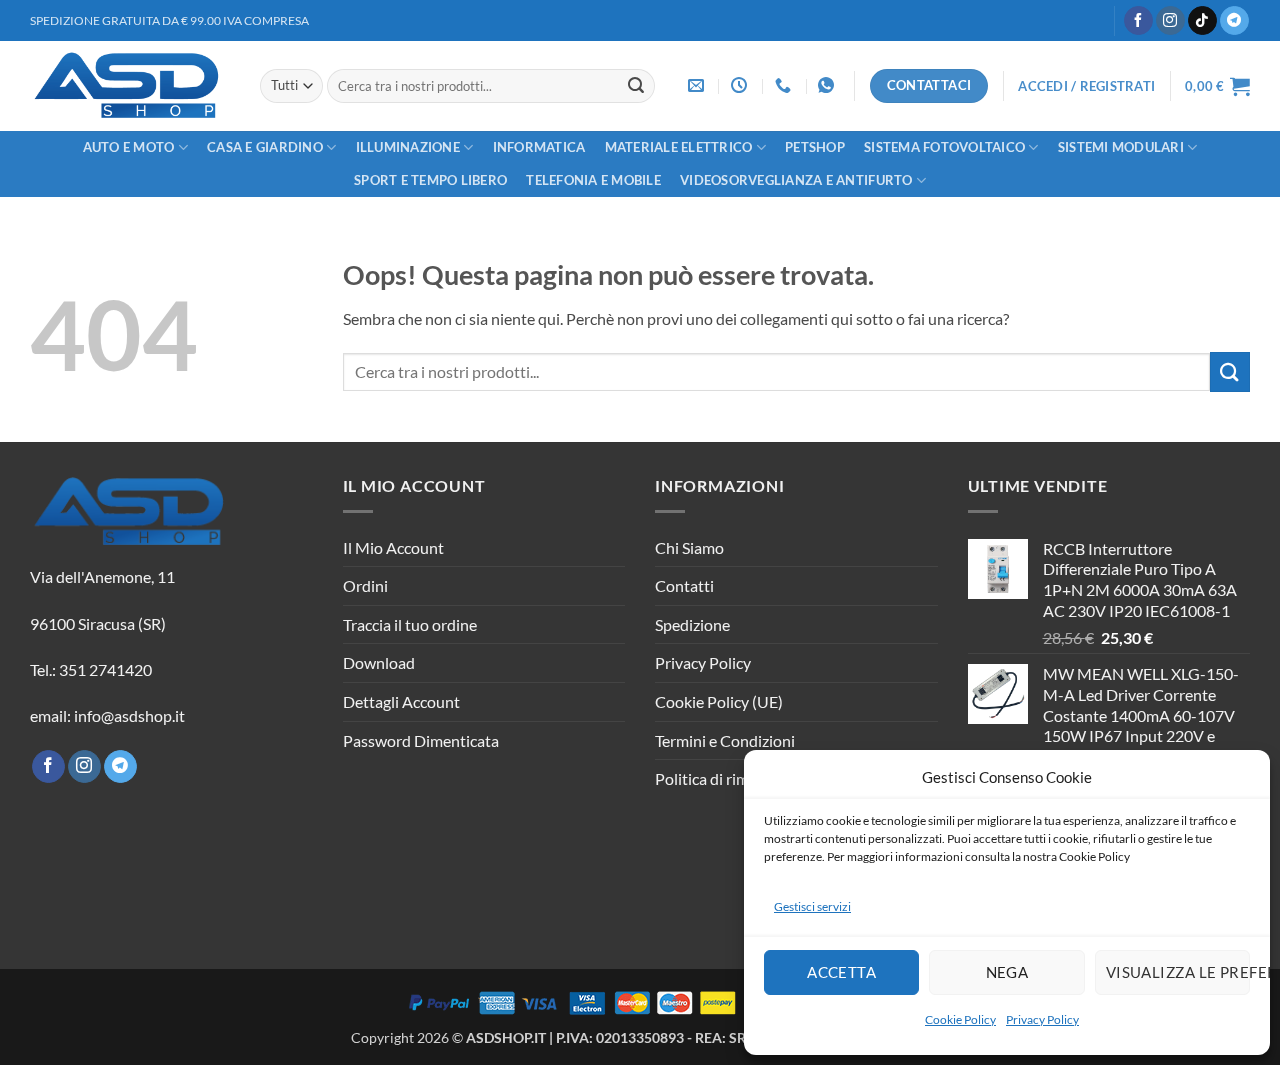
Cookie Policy (960, 1019)
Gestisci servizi (812, 906)
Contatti (684, 585)
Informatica (539, 147)
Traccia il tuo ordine (410, 624)
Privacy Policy (1042, 1019)
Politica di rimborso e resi (741, 778)
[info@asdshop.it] (698, 85)
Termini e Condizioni (725, 740)
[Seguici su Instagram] (1170, 21)
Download (379, 662)
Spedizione (692, 624)
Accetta (841, 972)
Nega (1007, 972)
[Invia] (636, 86)
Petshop (815, 147)
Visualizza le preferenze (1178, 972)
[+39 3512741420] (785, 85)
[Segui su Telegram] (1234, 21)
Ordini (365, 585)
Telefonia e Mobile (593, 180)
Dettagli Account (401, 701)
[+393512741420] (828, 85)
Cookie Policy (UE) (719, 701)
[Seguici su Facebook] (1138, 21)
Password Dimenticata (421, 740)
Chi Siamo (689, 547)
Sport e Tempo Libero (430, 180)
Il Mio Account (393, 547)
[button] (1086, 86)
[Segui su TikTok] (1202, 21)
